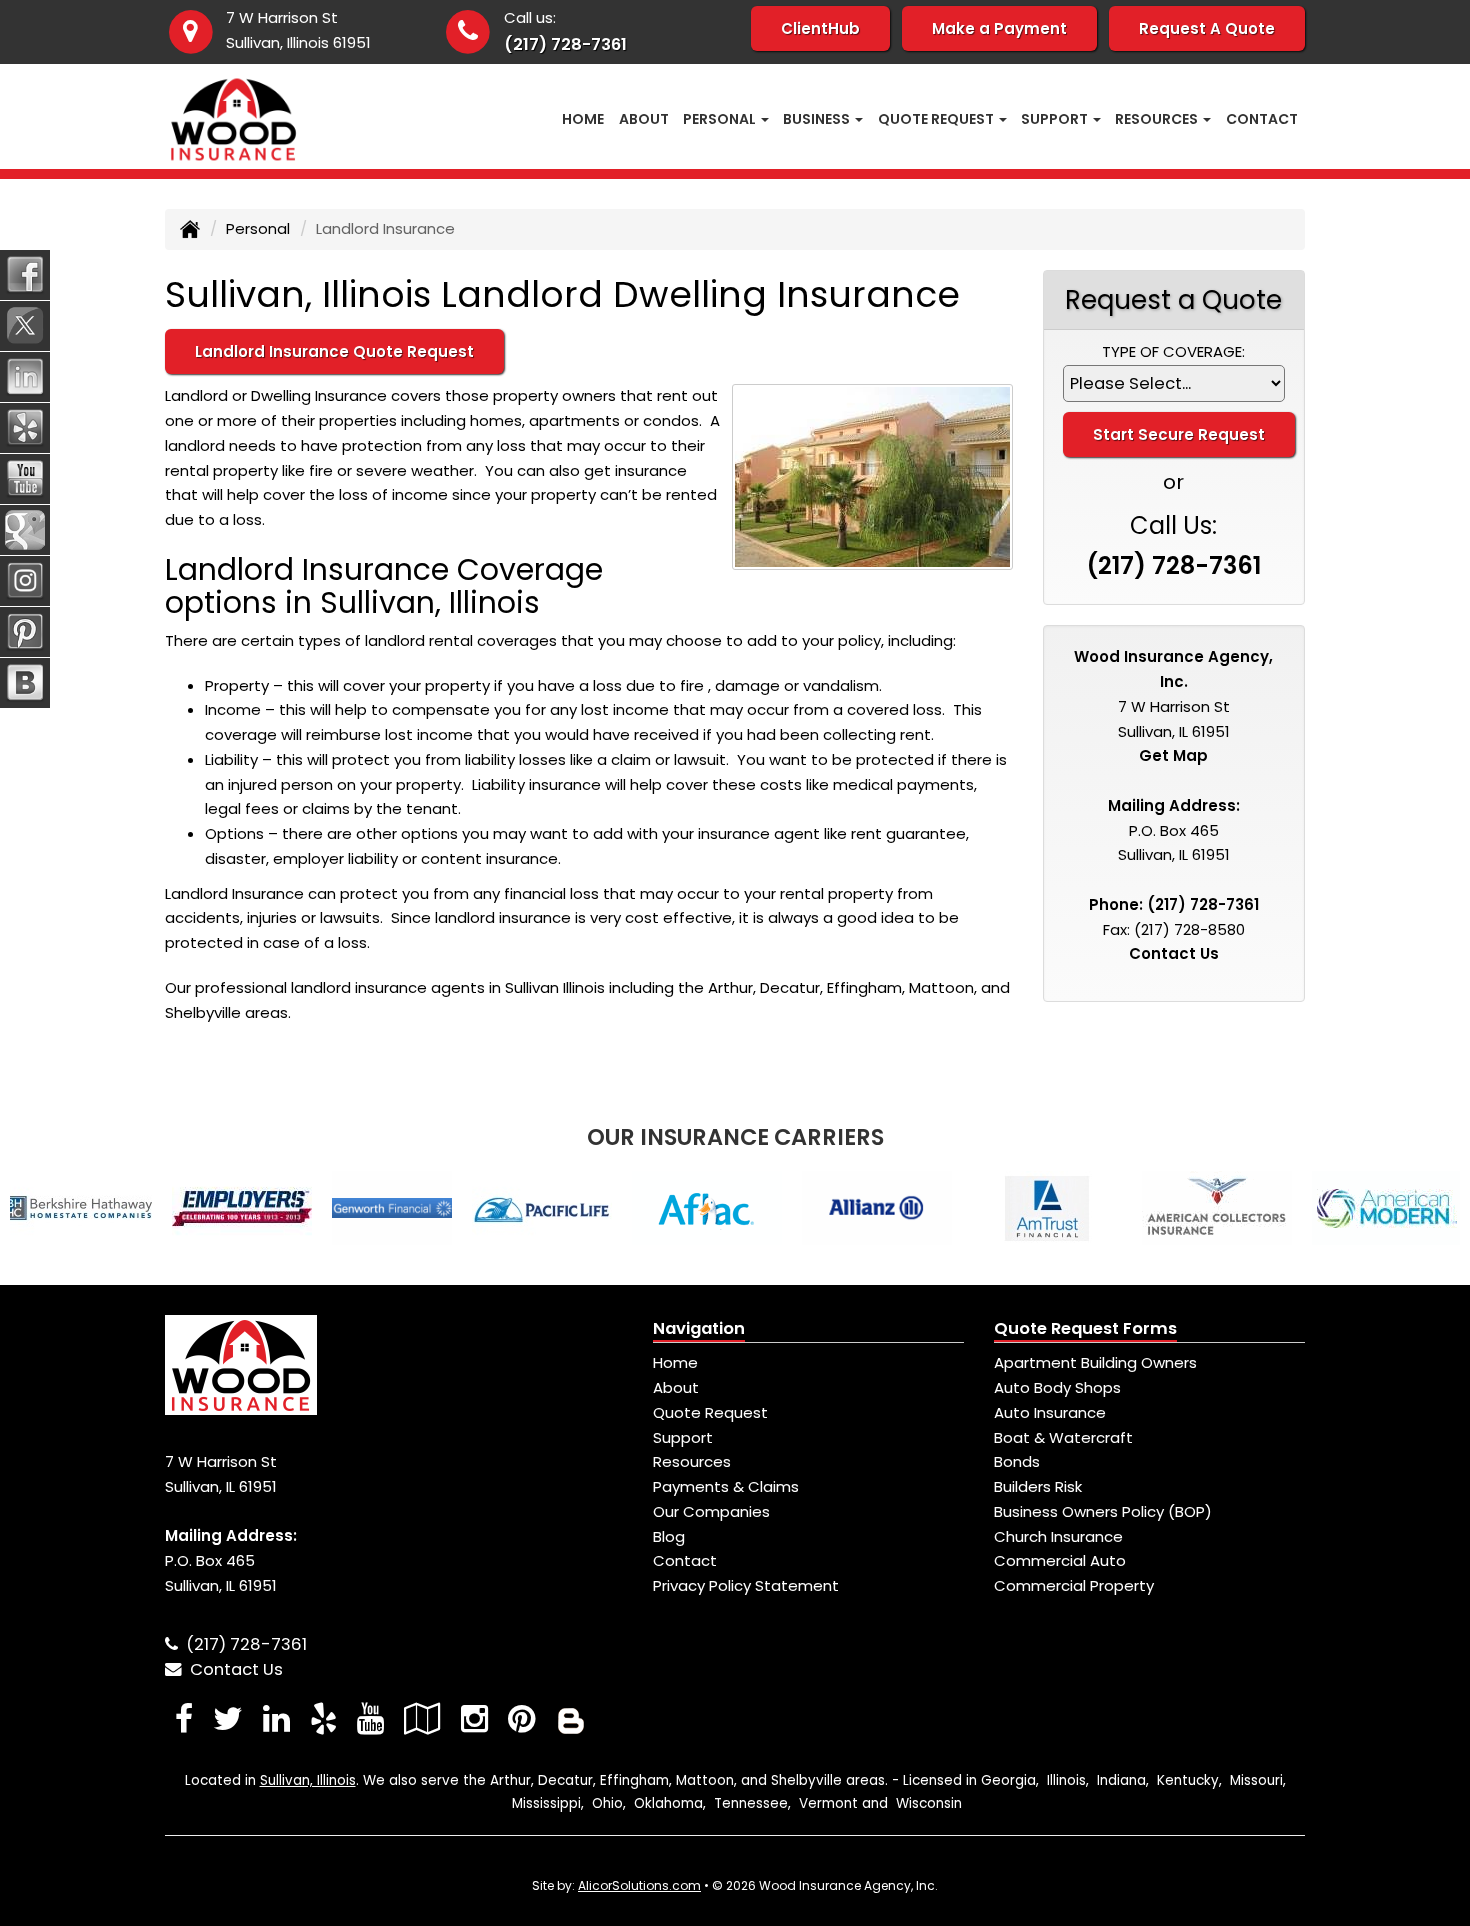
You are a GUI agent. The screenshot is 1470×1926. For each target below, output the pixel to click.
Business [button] (818, 119)
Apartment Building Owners (1095, 1362)
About (644, 119)
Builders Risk (1038, 1486)
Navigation (699, 1328)
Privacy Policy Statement (746, 1585)
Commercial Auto (1060, 1560)
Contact (1262, 119)
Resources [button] (1158, 119)
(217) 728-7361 (565, 44)
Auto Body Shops (1057, 1387)
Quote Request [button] (937, 119)
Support (683, 1437)
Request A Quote (1207, 28)
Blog (669, 1536)
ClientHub (820, 28)
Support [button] (1056, 119)
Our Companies (711, 1511)
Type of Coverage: (1173, 351)
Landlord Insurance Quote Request (334, 351)
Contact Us (1174, 953)
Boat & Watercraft (1063, 1437)
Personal (258, 228)
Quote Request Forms (1085, 1328)
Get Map (1173, 755)
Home (583, 119)
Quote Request (710, 1412)
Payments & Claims (726, 1486)
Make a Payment (999, 28)
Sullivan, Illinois (308, 1780)
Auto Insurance (1050, 1412)
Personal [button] (721, 119)
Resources (692, 1461)
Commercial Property (1074, 1585)
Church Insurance (1058, 1536)
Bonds (1017, 1461)
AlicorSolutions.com (639, 1885)
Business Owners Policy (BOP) (1103, 1511)
